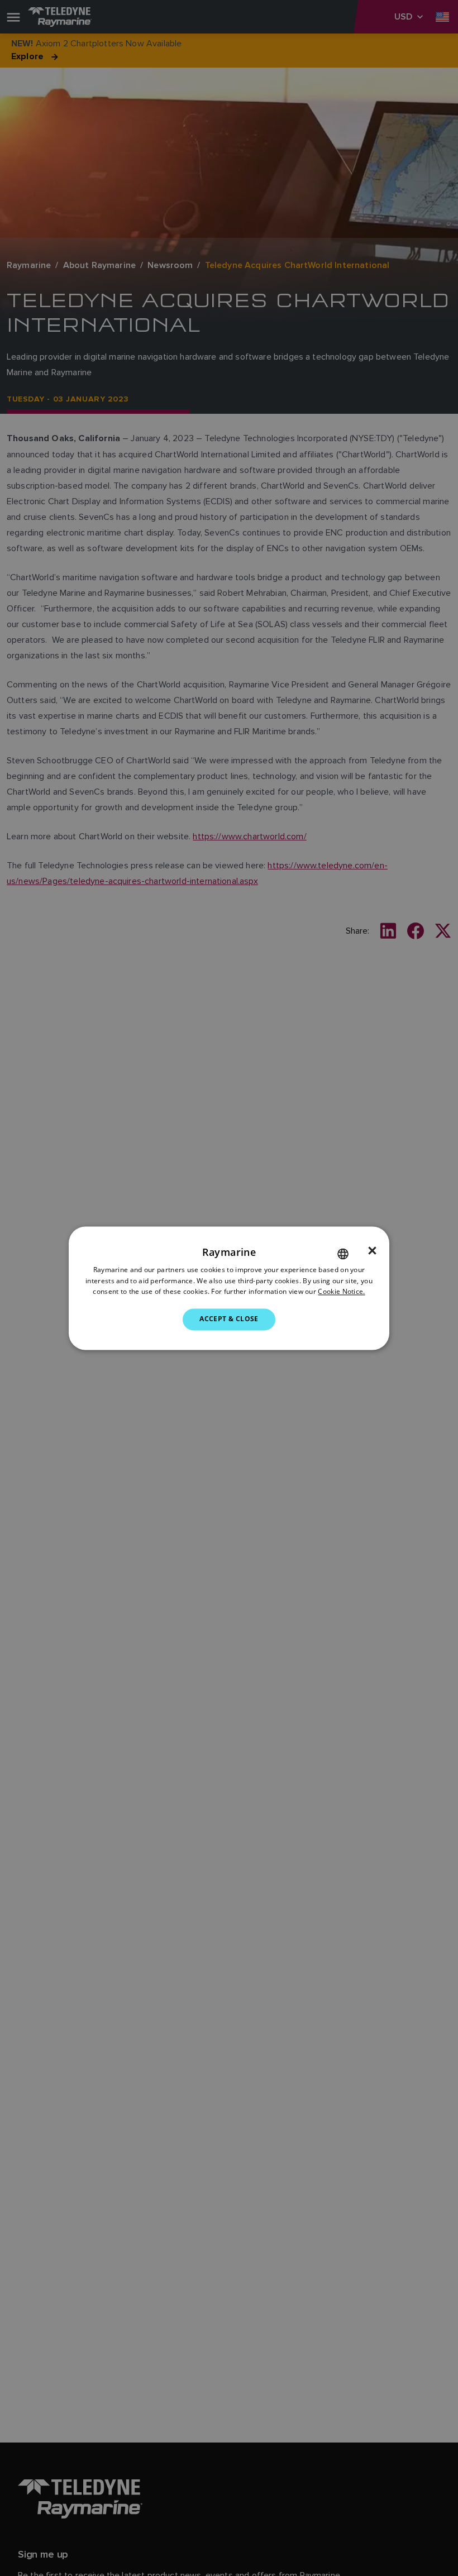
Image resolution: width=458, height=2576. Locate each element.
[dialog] (229, 1288)
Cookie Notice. (341, 1292)
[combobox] (343, 1254)
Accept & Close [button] (229, 1319)
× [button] (372, 1251)
